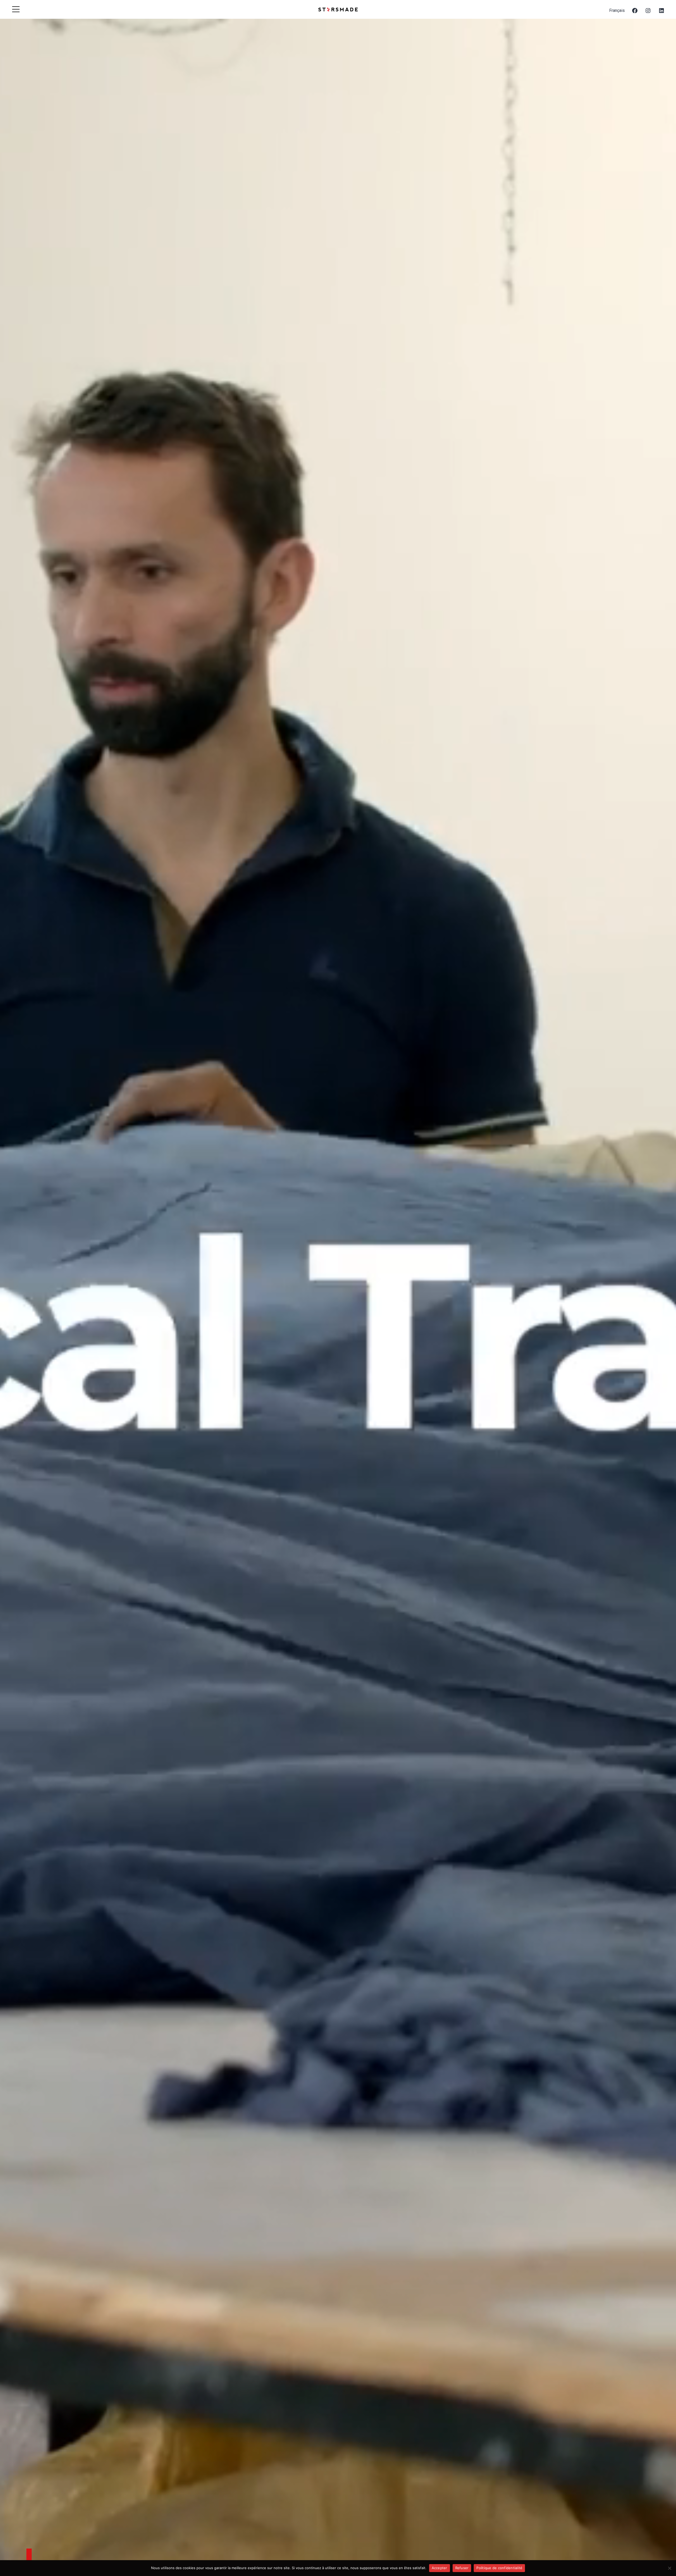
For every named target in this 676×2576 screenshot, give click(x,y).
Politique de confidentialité (499, 2568)
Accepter (440, 2568)
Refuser (462, 2568)
